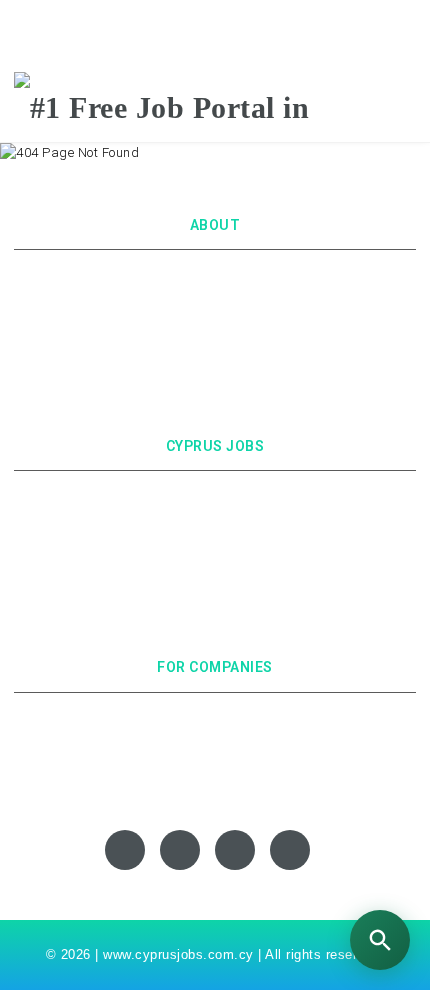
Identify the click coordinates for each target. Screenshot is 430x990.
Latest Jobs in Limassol (215, 521)
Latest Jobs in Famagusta (215, 593)
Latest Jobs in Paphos (215, 569)
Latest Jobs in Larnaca (215, 545)
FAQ (215, 372)
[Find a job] (380, 940)
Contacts (215, 348)
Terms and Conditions (215, 324)
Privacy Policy (215, 300)
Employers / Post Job (215, 719)
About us (215, 276)
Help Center (215, 767)
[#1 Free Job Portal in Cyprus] (215, 106)
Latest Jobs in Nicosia (215, 497)
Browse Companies (215, 743)
